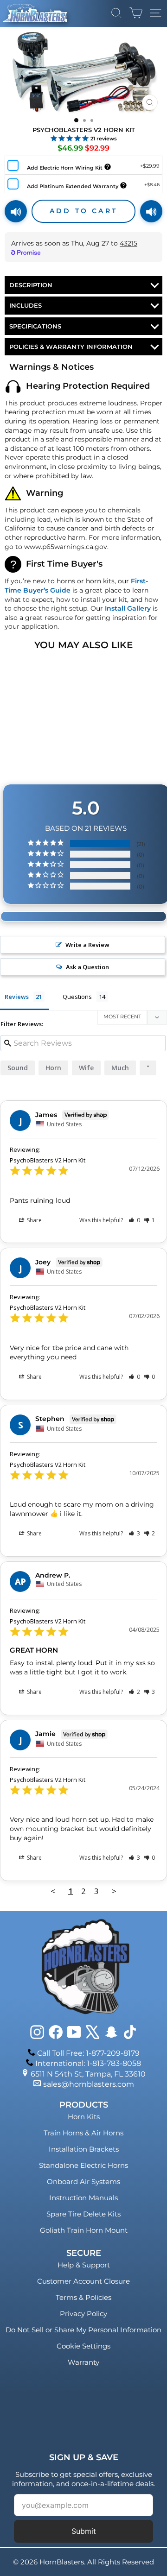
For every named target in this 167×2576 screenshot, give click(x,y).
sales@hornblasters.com (89, 2084)
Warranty (83, 2362)
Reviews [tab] (17, 997)
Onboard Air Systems (83, 2181)
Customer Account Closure (83, 2281)
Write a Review (87, 945)
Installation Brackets (84, 2149)
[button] (134, 1220)
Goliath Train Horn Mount (84, 2230)
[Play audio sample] (16, 211)
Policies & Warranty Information (71, 347)
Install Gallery (128, 608)
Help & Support (84, 2265)
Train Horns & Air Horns (83, 2133)
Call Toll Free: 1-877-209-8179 (88, 2053)
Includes (26, 305)
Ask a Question (87, 967)
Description (31, 285)
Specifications (35, 326)
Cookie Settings (83, 2346)
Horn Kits (84, 2117)
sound (18, 1068)
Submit (84, 2531)
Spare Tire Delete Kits (83, 2214)
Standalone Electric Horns (83, 2165)
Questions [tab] (77, 997)
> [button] (114, 1891)
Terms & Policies (83, 2297)
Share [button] (34, 1220)
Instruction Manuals (83, 2198)
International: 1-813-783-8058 (88, 2063)
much (120, 1068)
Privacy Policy (83, 2314)
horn (53, 1068)
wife (86, 1068)
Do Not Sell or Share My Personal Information (83, 2330)
